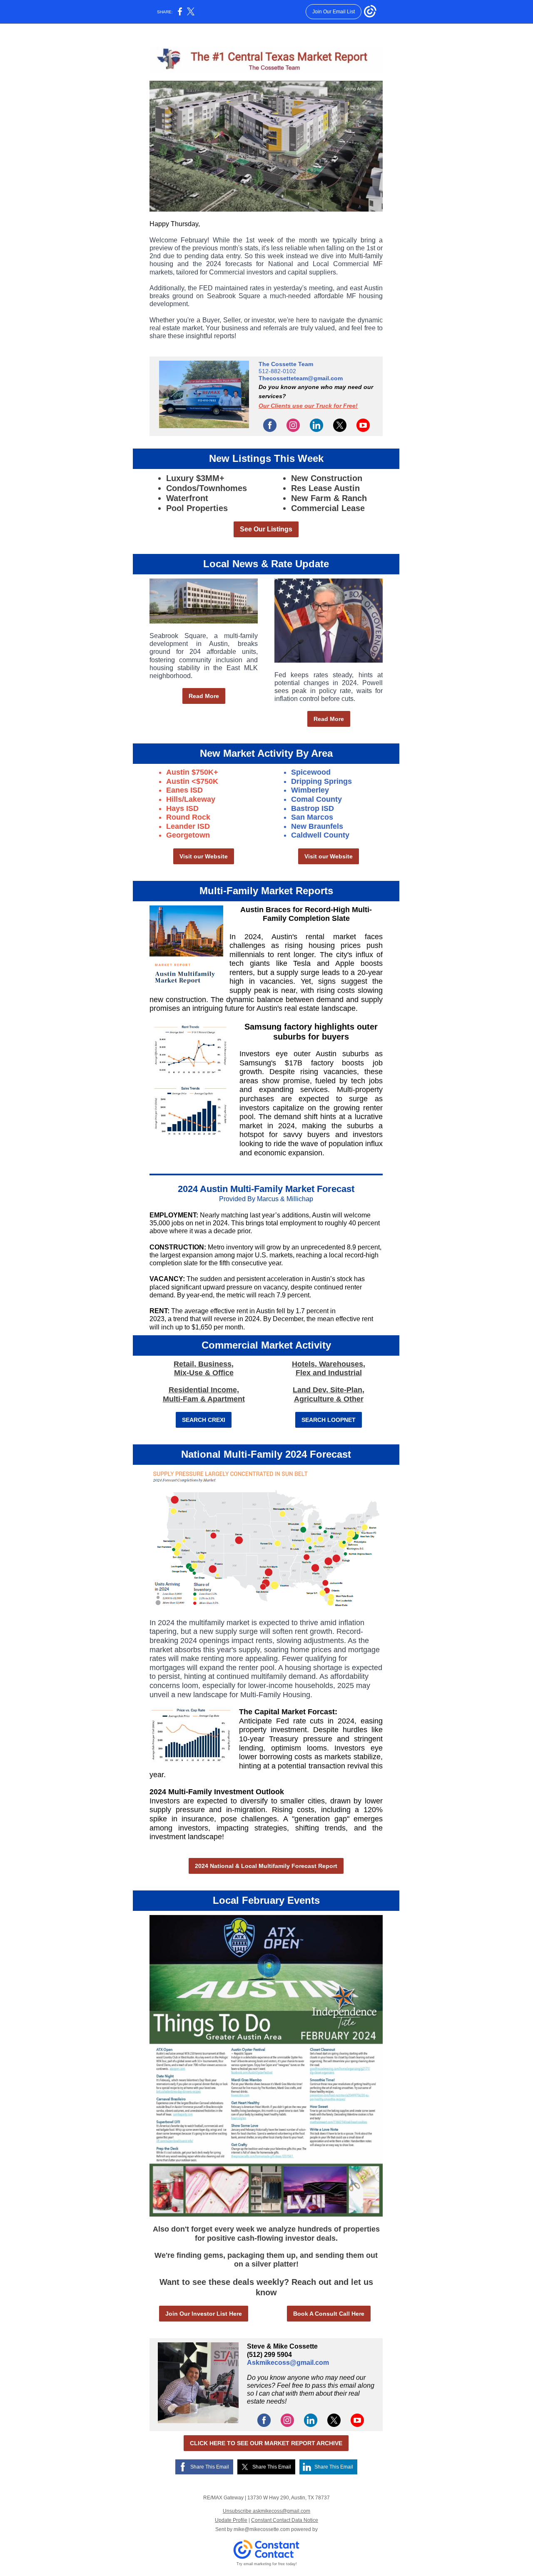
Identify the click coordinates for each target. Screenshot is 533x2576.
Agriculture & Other (329, 1399)
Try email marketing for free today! (267, 2564)
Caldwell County (320, 835)
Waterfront (187, 498)
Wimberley (310, 790)
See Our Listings (266, 529)
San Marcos (312, 817)
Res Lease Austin (325, 488)
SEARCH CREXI (204, 1420)
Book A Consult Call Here (329, 2314)
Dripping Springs (321, 781)
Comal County (316, 799)
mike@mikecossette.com (262, 2529)
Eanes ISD (184, 790)
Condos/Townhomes (207, 488)
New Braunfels (317, 826)
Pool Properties (197, 508)
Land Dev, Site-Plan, (329, 1390)
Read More (204, 696)
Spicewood (311, 772)
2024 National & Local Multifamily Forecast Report (266, 1866)
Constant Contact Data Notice (285, 2520)
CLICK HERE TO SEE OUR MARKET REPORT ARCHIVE (266, 2443)
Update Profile (231, 2520)
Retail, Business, (204, 1364)
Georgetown (188, 835)
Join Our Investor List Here (204, 2314)
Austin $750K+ (192, 772)
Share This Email (210, 2467)
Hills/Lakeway (191, 799)
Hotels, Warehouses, (329, 1364)
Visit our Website (204, 856)
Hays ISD (182, 808)
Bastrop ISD (313, 808)
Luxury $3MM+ (195, 478)
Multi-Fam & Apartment (204, 1399)
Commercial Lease (328, 508)
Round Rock (188, 817)
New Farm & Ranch (329, 498)
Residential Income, (204, 1390)
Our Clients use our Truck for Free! (308, 406)
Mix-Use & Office (204, 1373)
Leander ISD (188, 826)
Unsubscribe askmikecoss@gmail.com (266, 2511)
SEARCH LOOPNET (329, 1420)
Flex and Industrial (329, 1373)
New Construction (327, 478)
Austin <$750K (192, 781)
